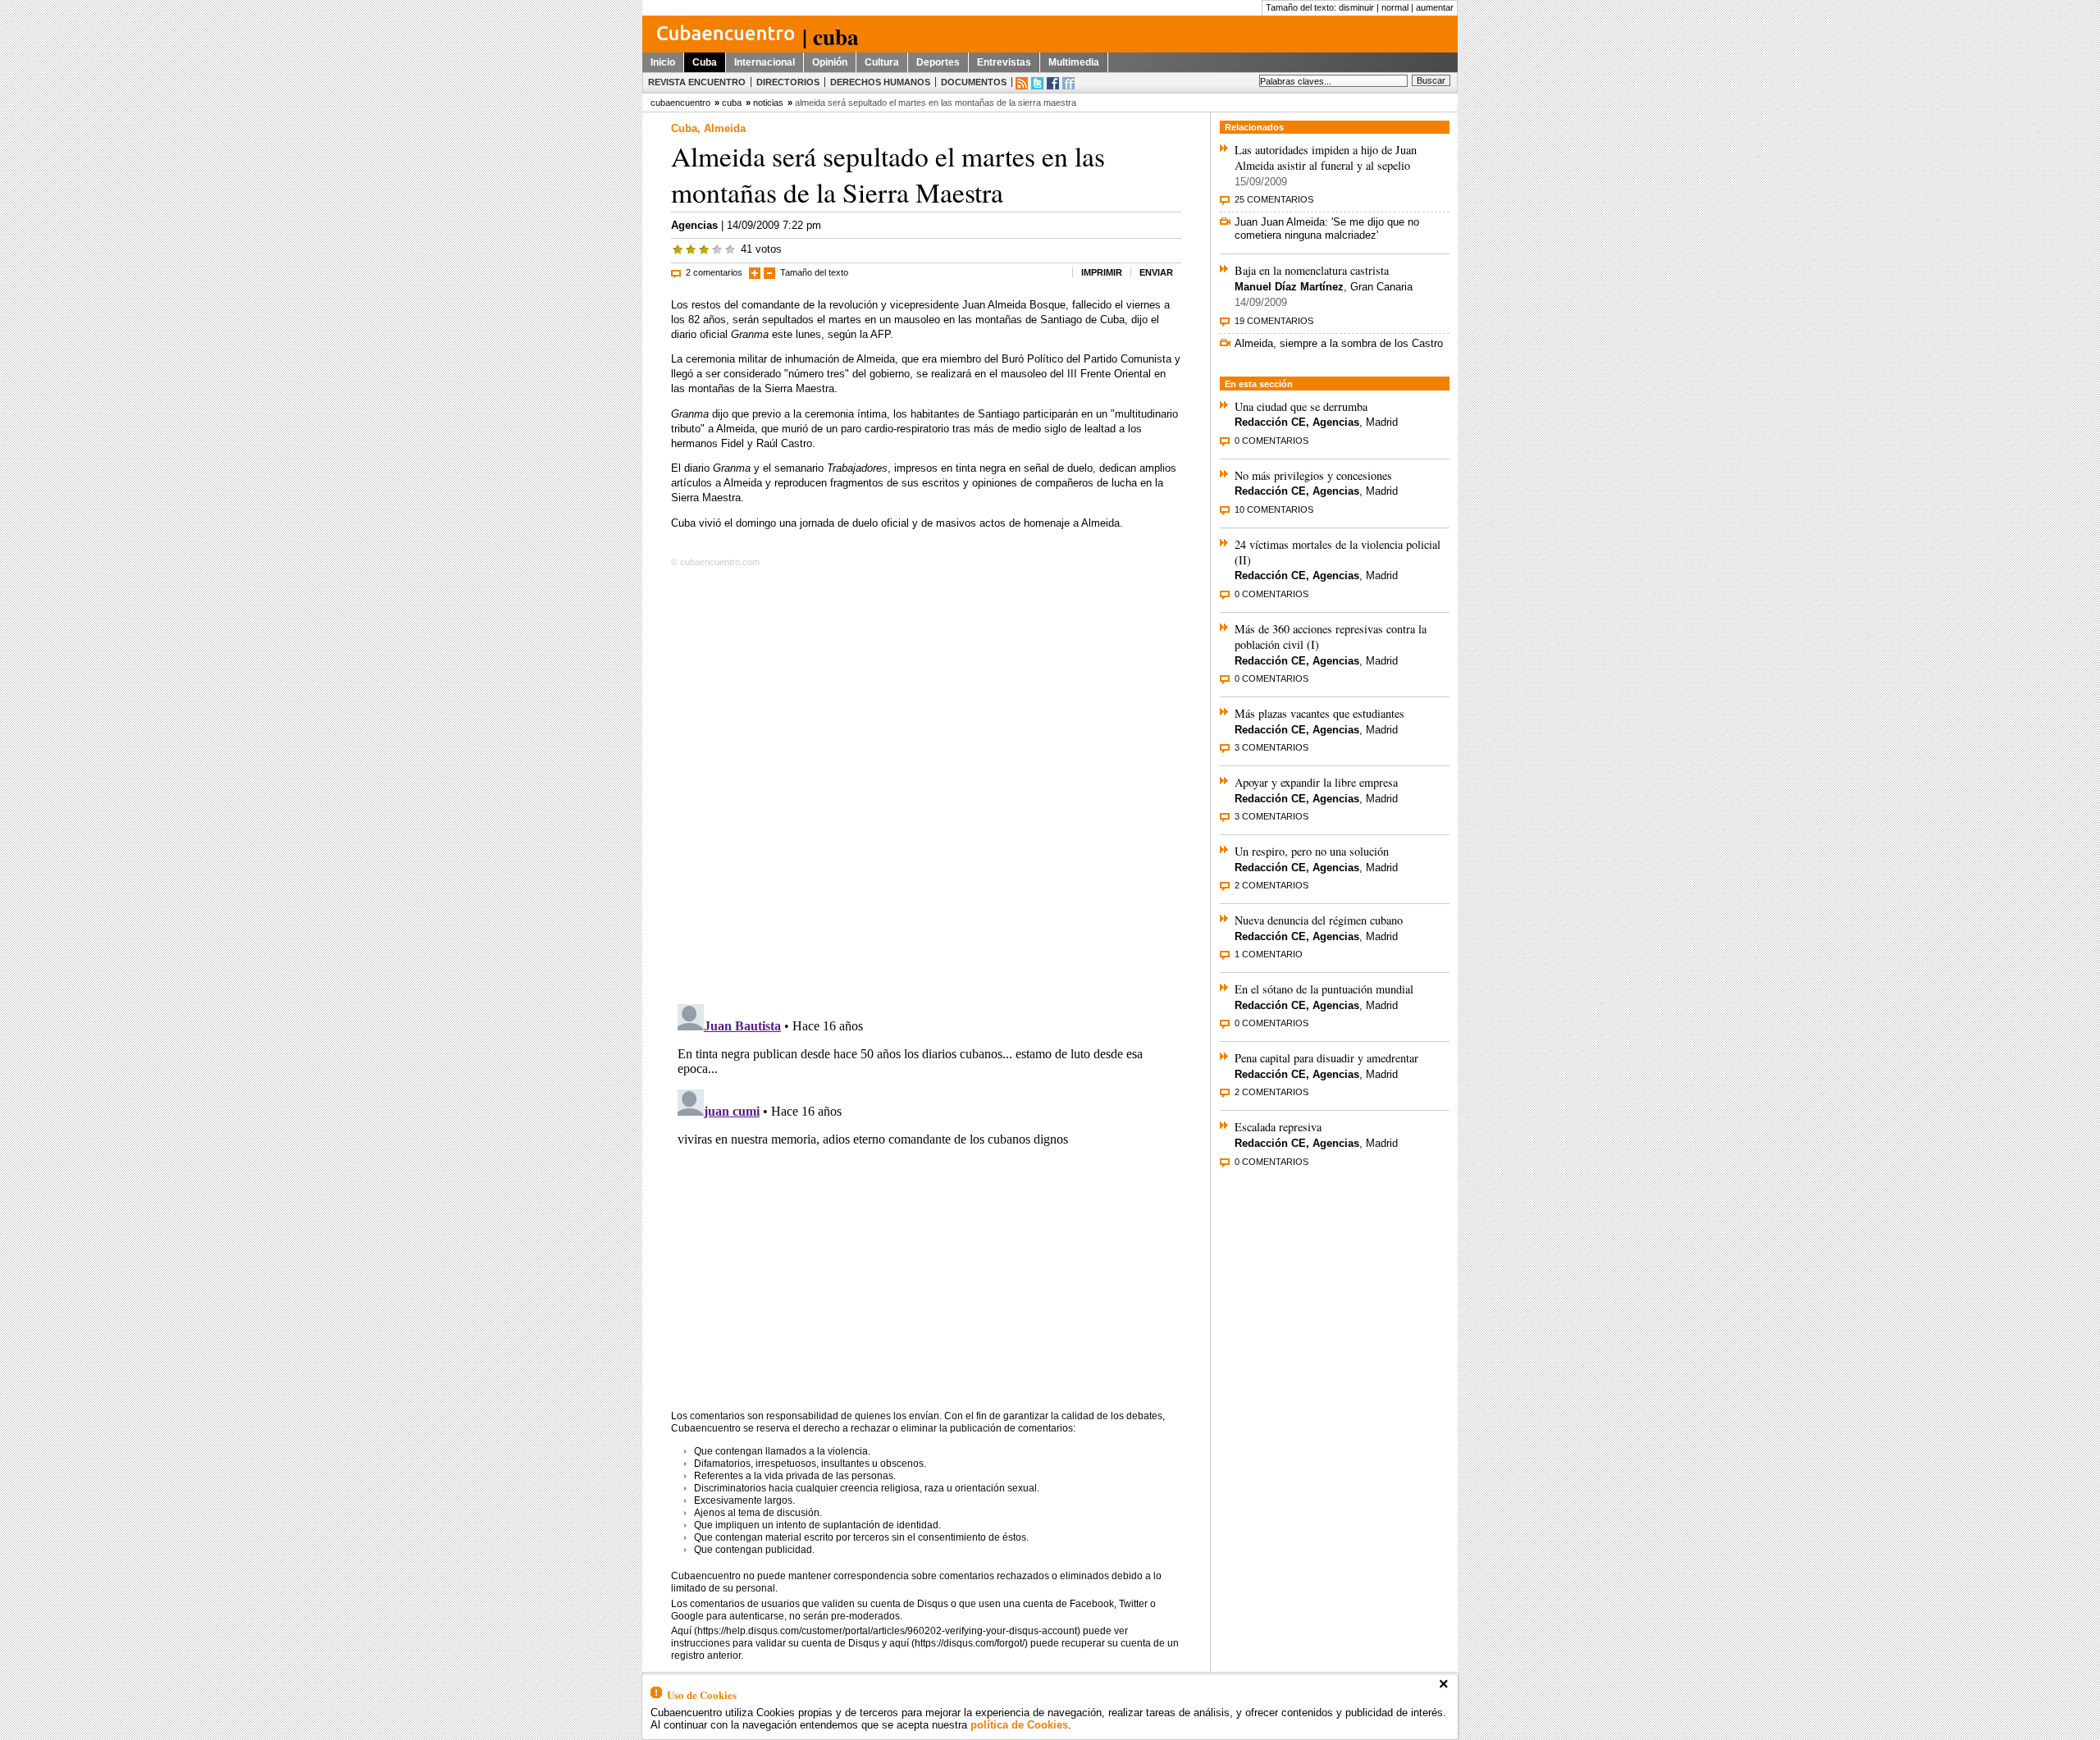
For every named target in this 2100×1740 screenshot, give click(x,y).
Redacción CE (1270, 422)
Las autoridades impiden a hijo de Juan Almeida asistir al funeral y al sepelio (1326, 158)
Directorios (788, 82)
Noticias (768, 103)
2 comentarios (714, 272)
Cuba (705, 62)
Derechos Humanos (880, 82)
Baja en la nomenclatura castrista (1312, 270)
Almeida (725, 128)
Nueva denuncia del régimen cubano (1319, 920)
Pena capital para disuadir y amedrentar (1326, 1058)
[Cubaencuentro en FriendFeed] (1068, 83)
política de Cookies (1019, 1725)
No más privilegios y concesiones (1313, 475)
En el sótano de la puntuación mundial (1324, 989)
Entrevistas (1004, 62)
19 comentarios (1274, 321)
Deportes (938, 62)
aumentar (1435, 7)
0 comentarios (1271, 441)
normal (1395, 7)
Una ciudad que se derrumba (1301, 406)
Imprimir (1102, 272)
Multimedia (1074, 62)
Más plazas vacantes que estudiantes (1319, 713)
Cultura (882, 62)
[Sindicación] (1022, 83)
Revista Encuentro (697, 82)
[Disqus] (926, 783)
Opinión (830, 62)
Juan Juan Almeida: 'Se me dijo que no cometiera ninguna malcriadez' (1327, 228)
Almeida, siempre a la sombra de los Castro (1339, 343)
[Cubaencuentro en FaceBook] (1053, 83)
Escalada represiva (1278, 1127)
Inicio (663, 62)
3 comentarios (1271, 747)
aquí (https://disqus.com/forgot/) (959, 1643)
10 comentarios (1274, 509)
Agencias (694, 225)
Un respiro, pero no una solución (1312, 851)
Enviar (1156, 272)
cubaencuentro (680, 103)
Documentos (974, 82)
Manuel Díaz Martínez (1289, 287)
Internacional (765, 62)
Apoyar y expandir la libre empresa (1316, 782)
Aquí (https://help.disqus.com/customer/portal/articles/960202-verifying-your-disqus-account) (876, 1631)
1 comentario (1269, 954)
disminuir (1356, 7)
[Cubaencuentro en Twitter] (1037, 83)
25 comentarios (1274, 199)
